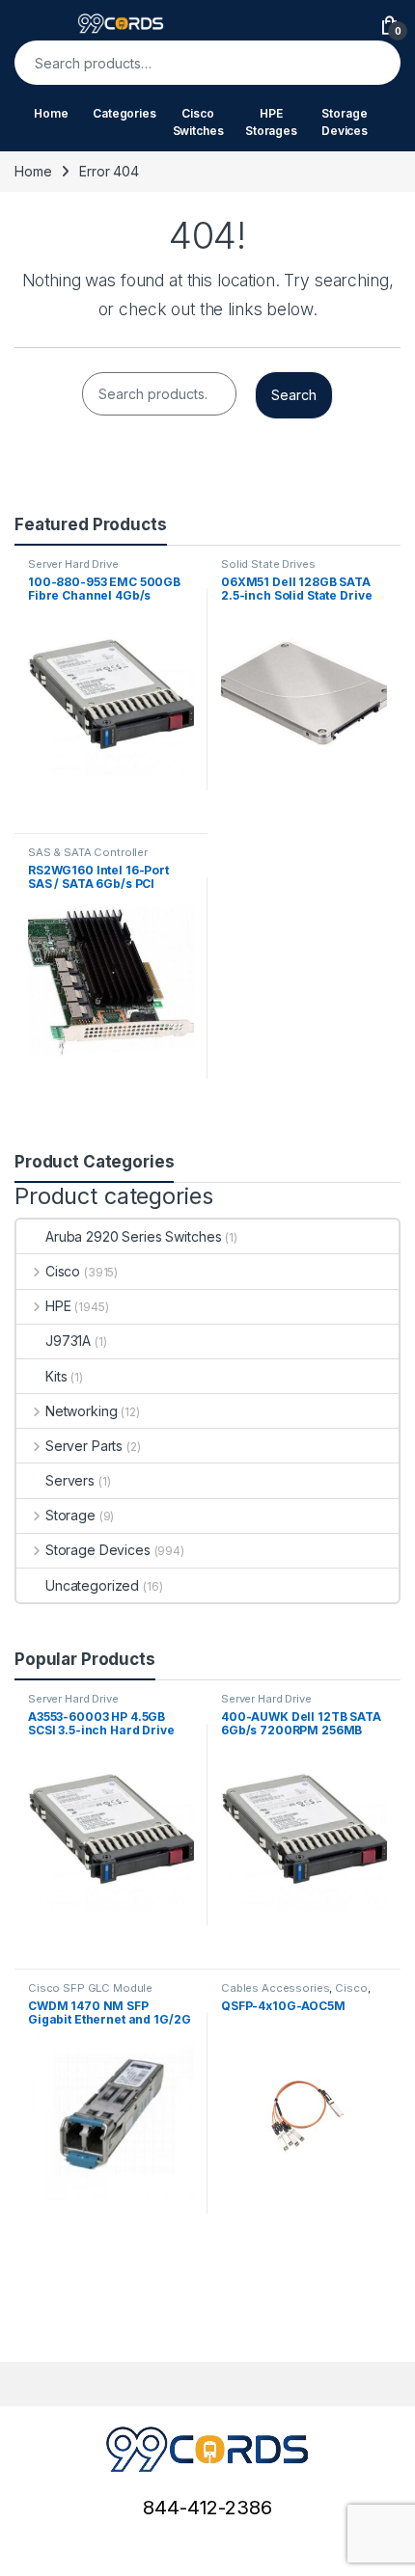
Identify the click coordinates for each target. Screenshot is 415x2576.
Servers (70, 1480)
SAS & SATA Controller (88, 852)
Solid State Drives (268, 564)
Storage (70, 1515)
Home (51, 113)
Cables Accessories (275, 1988)
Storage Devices (345, 122)
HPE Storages (271, 122)
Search (373, 63)
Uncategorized (92, 1585)
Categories (124, 113)
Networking (81, 1411)
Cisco (63, 1271)
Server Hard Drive (73, 564)
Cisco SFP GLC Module (90, 1988)
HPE (58, 1306)
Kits (56, 1376)
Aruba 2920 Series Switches (133, 1236)
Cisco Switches (198, 122)
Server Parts (84, 1446)
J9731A (68, 1341)
